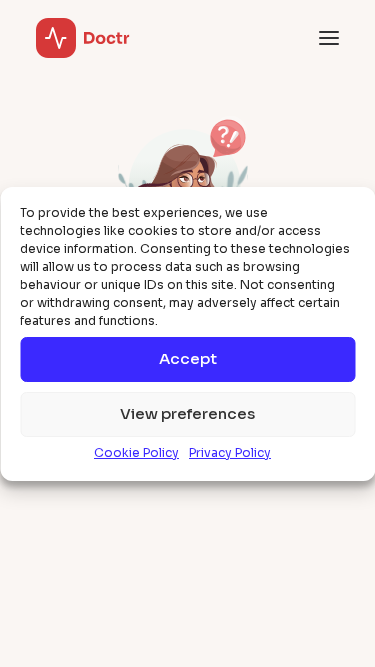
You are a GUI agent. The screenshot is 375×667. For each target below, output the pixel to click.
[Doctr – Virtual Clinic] (83, 38)
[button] (329, 38)
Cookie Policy (136, 452)
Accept (188, 358)
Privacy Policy (230, 452)
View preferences (187, 413)
